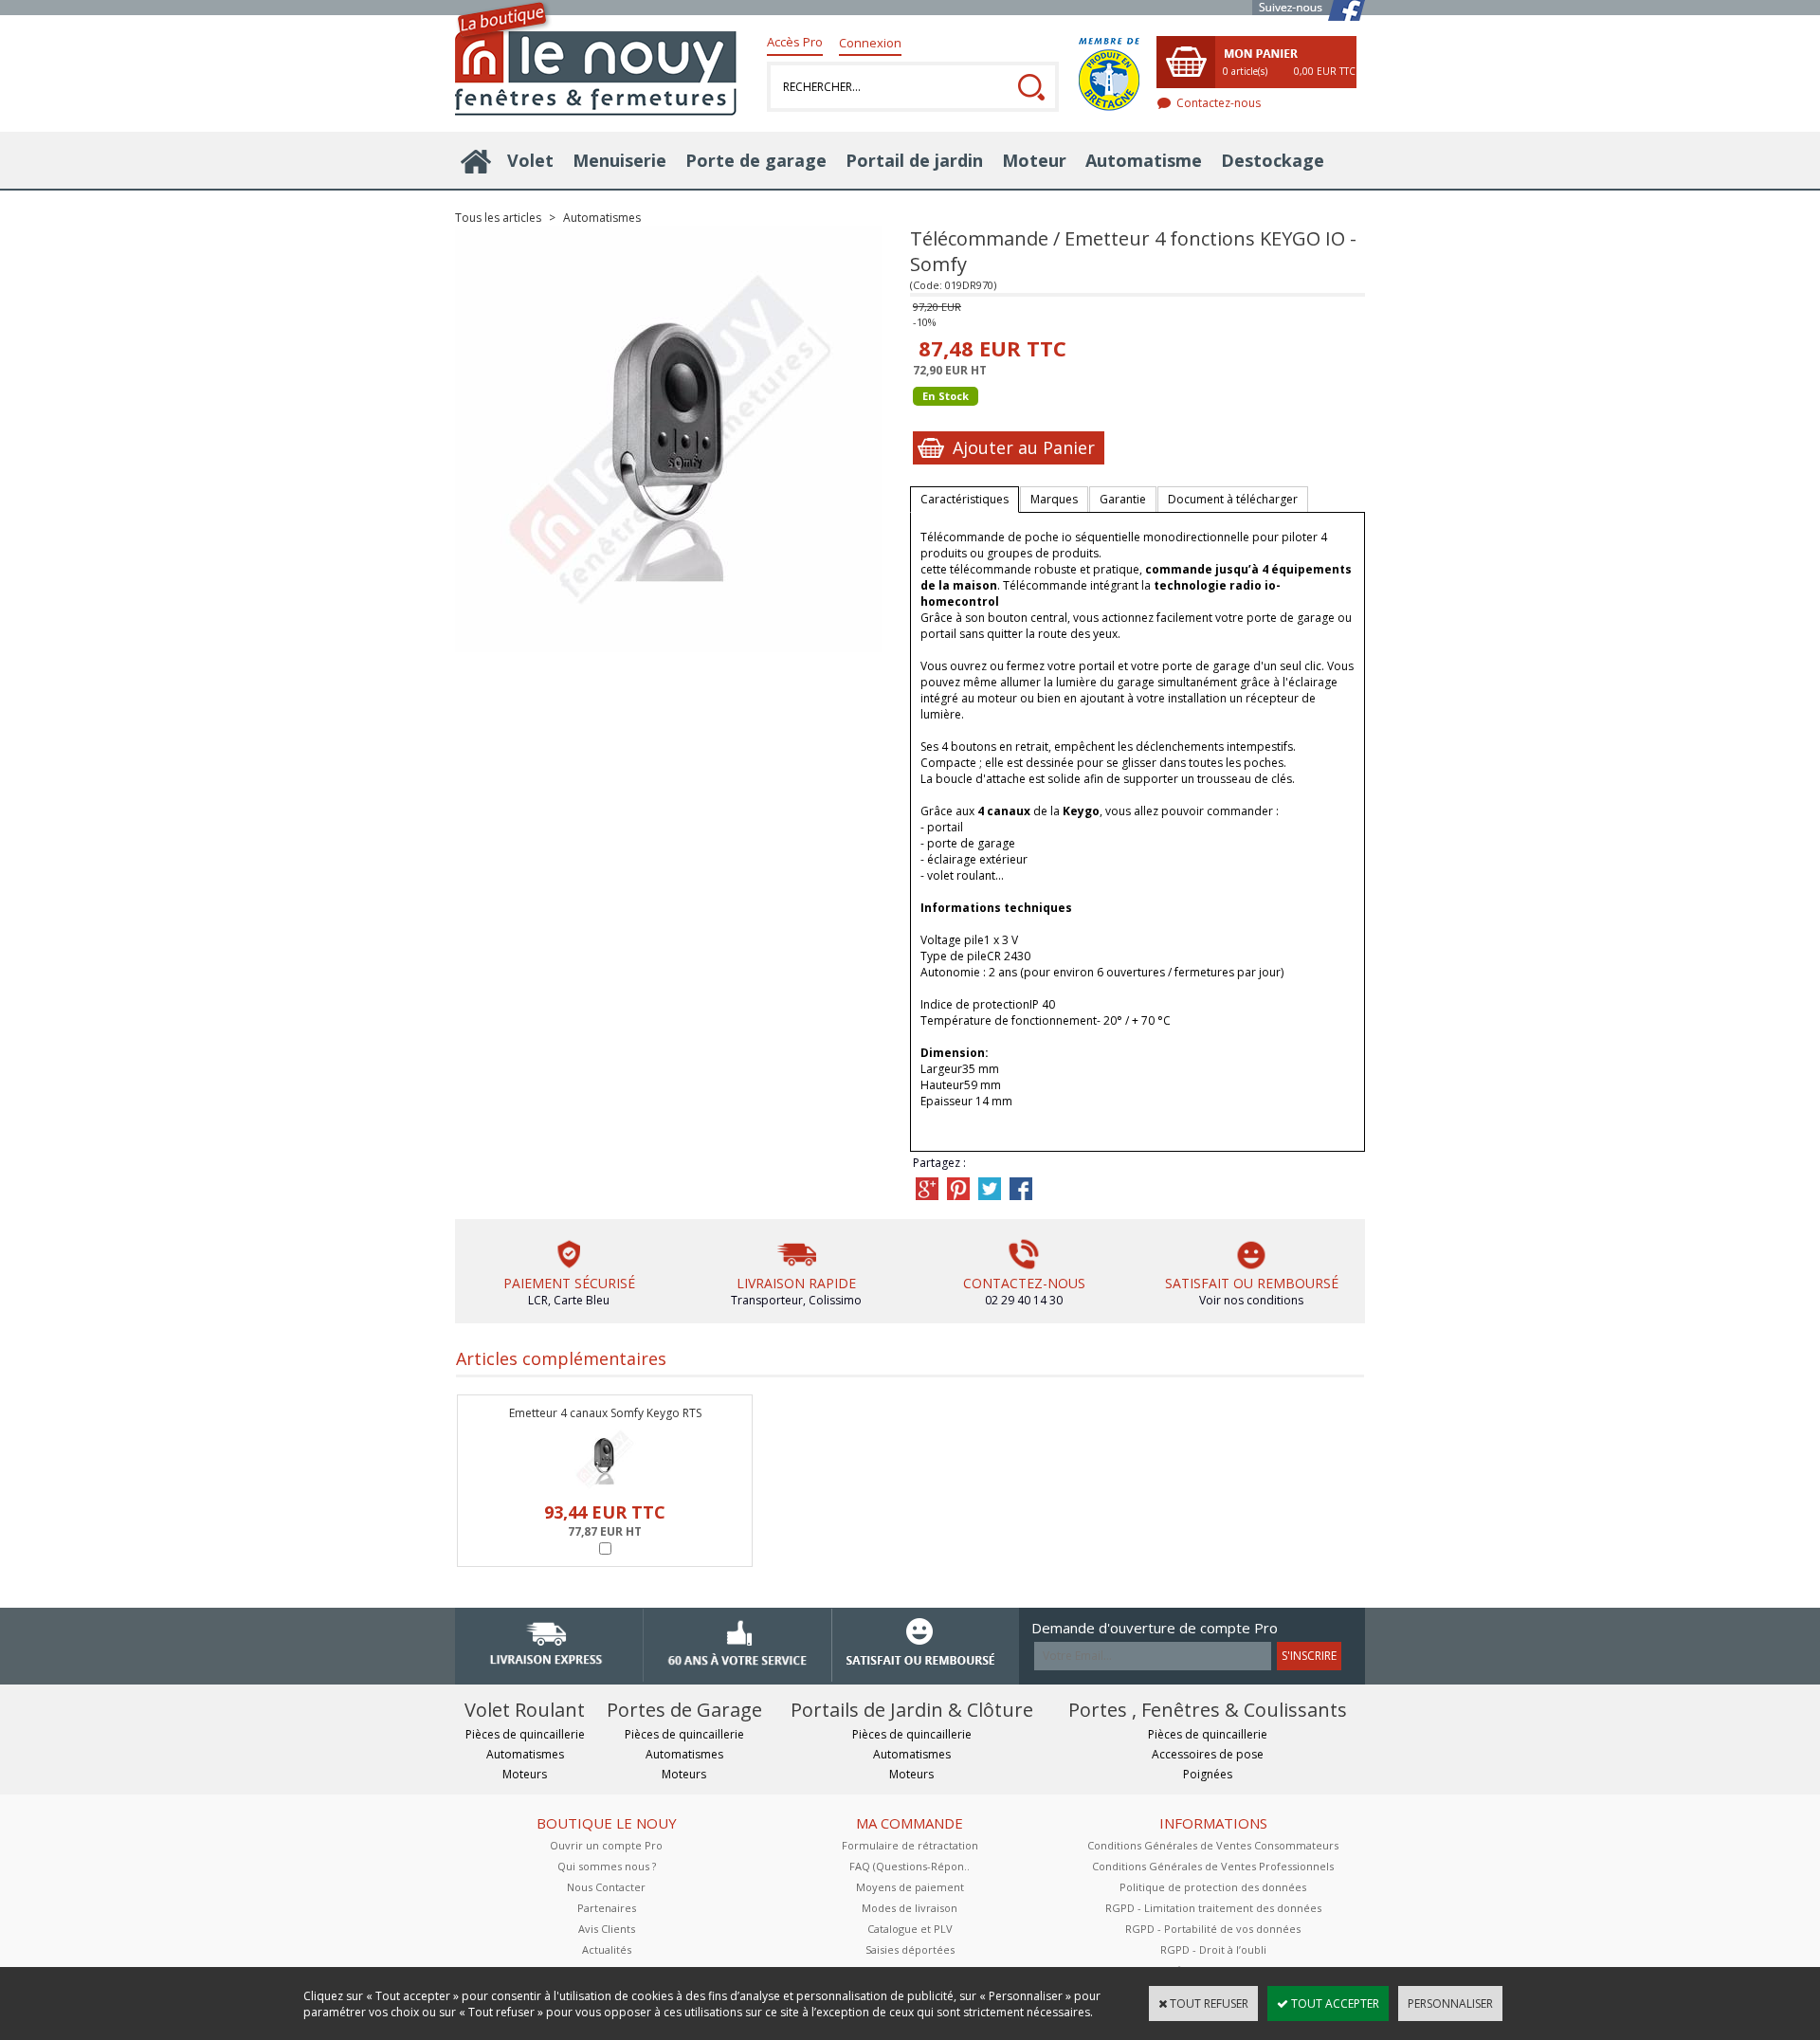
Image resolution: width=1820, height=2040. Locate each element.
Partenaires (607, 1908)
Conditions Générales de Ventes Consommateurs (1213, 1845)
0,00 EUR (1325, 71)
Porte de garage (756, 160)
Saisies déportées (910, 1949)
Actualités (607, 1949)
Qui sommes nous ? (607, 1866)
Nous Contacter (606, 1887)
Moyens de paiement (910, 1887)
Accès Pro (795, 42)
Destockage (1273, 160)
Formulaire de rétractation (910, 1845)
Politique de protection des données (1213, 1887)
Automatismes (602, 218)
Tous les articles (498, 218)
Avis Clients (607, 1929)
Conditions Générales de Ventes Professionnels (1213, 1866)
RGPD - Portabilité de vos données (1213, 1929)
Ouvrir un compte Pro (606, 1845)
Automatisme (1144, 160)
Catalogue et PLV (910, 1929)
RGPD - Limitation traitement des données (1213, 1908)
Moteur (1034, 160)
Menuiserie (619, 160)
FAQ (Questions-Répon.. (910, 1866)
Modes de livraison (910, 1908)
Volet (530, 160)
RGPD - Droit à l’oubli (1213, 1949)
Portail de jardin (914, 160)
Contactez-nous (1219, 103)
